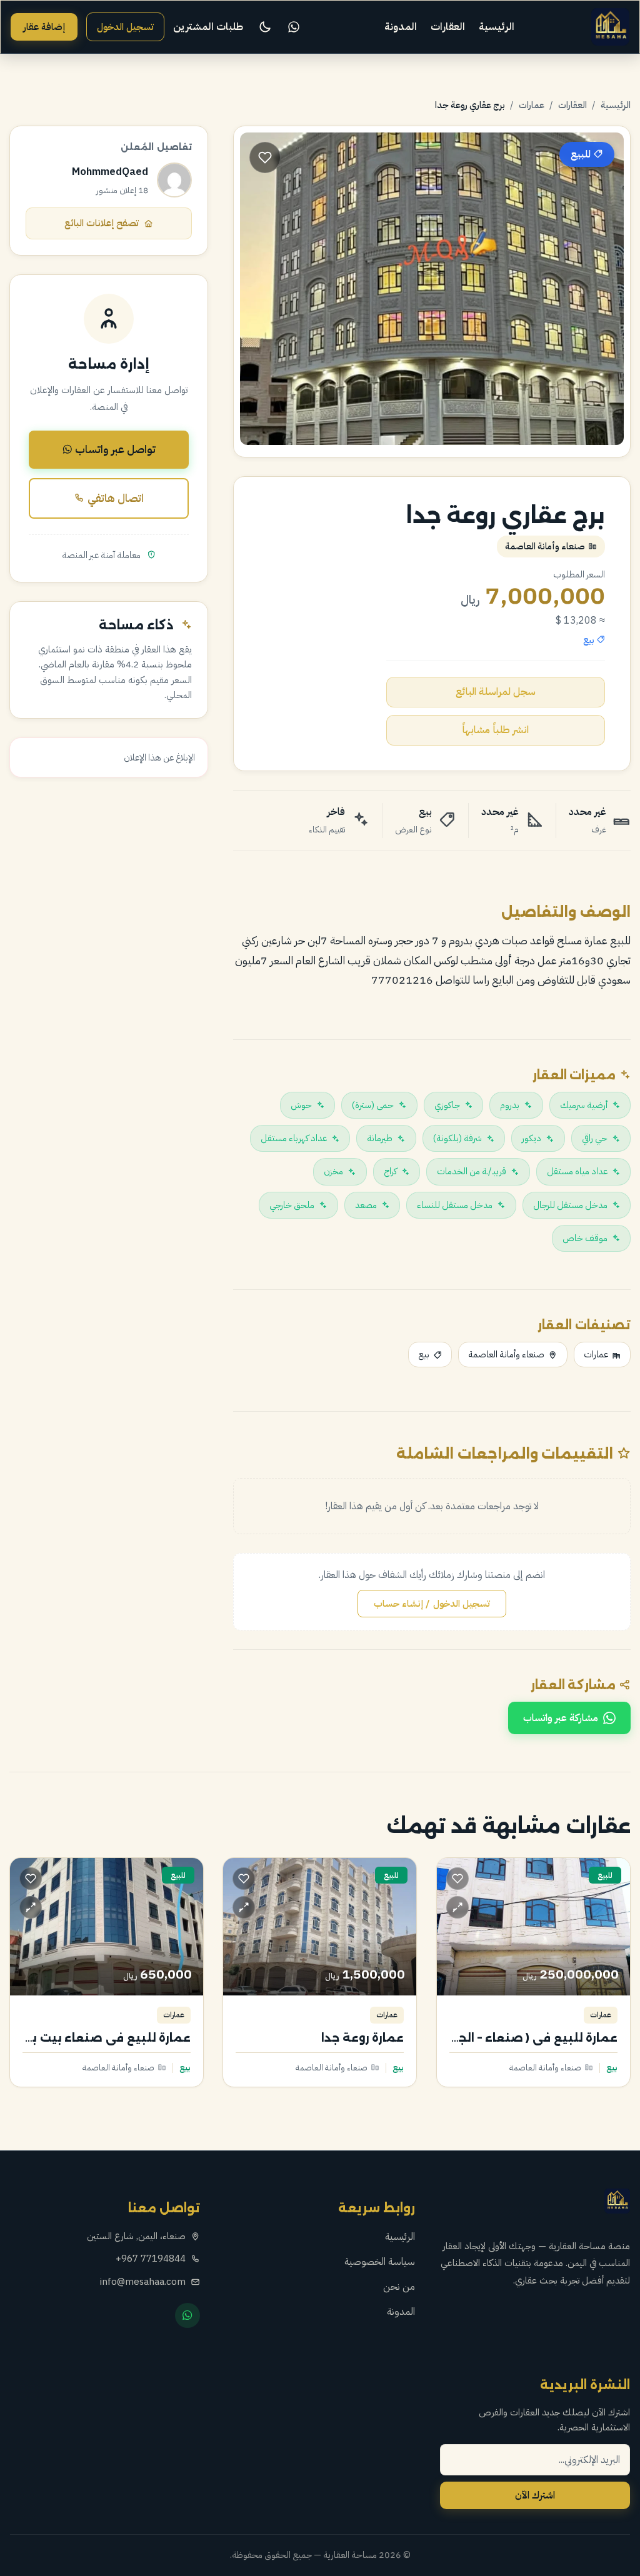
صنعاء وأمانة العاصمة (506, 1354)
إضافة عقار (44, 27)
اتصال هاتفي (114, 498)
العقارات (448, 27)
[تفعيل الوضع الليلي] (265, 27)
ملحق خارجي (292, 1205)
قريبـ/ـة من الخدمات (472, 1171)
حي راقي (595, 1138)
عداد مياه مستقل (577, 1171)
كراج (390, 1171)
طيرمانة (380, 1138)
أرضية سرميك (584, 1105)
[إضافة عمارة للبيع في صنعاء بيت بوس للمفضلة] (31, 1879)
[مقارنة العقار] (457, 1907)
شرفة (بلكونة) (457, 1138)
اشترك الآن (535, 2495)
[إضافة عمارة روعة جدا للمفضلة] (244, 1879)
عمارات (532, 105)
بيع (424, 1354)
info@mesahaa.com (143, 2282)
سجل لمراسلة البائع (496, 692)
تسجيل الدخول (125, 27)
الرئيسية (497, 27)
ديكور (532, 1138)
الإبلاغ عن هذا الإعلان (159, 757)
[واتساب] (294, 27)
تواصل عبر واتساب (114, 449)
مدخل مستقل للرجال (570, 1205)
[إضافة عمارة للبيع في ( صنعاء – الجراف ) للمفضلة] (457, 1879)
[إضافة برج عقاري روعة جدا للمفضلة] (265, 157)
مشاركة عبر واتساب (561, 1718)
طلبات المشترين (208, 27)
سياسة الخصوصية (380, 2262)
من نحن (399, 2287)
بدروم (510, 1105)
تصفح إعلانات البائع (102, 223)
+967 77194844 (151, 2259)
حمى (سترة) (373, 1105)
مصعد (366, 1205)
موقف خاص (585, 1238)
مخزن (333, 1171)
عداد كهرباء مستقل (294, 1138)
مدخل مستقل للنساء (455, 1205)
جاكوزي (447, 1105)
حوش (301, 1105)
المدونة (401, 27)
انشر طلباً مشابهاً (495, 730)
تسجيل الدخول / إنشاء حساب (432, 1604)
